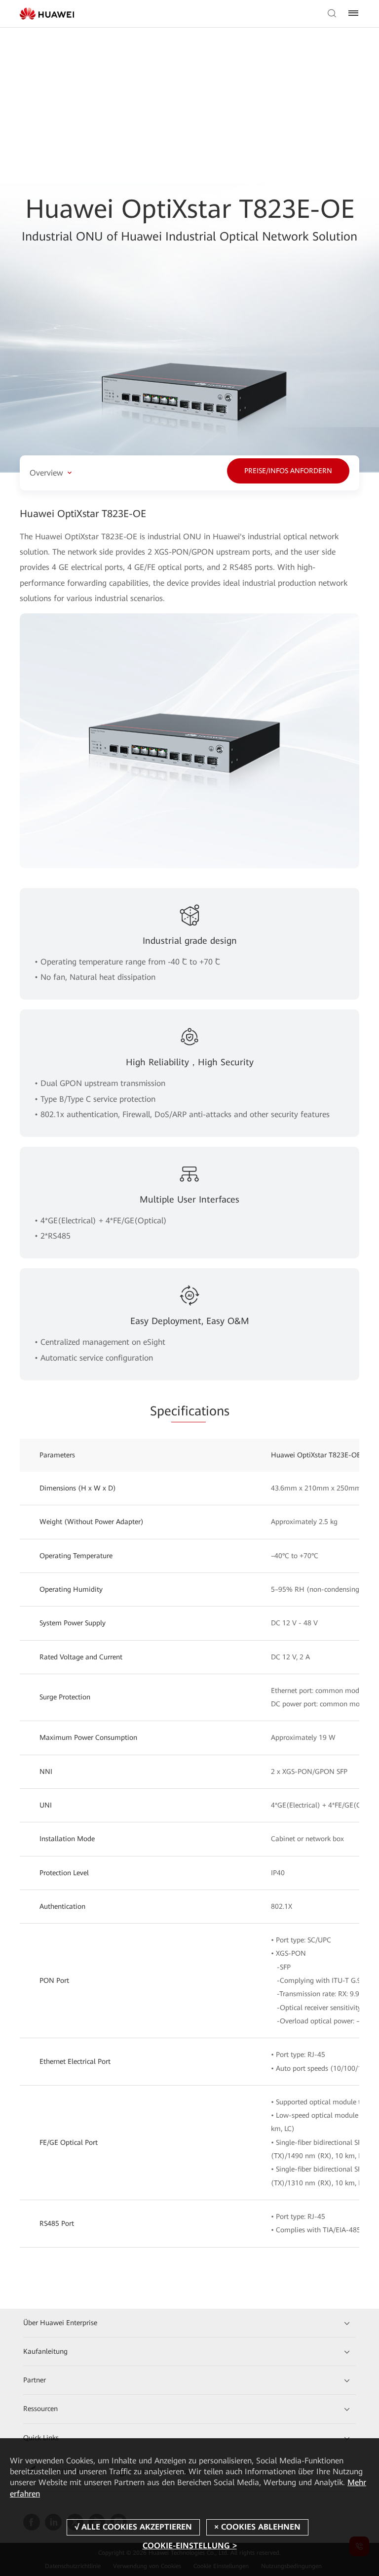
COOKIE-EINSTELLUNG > (190, 2546)
